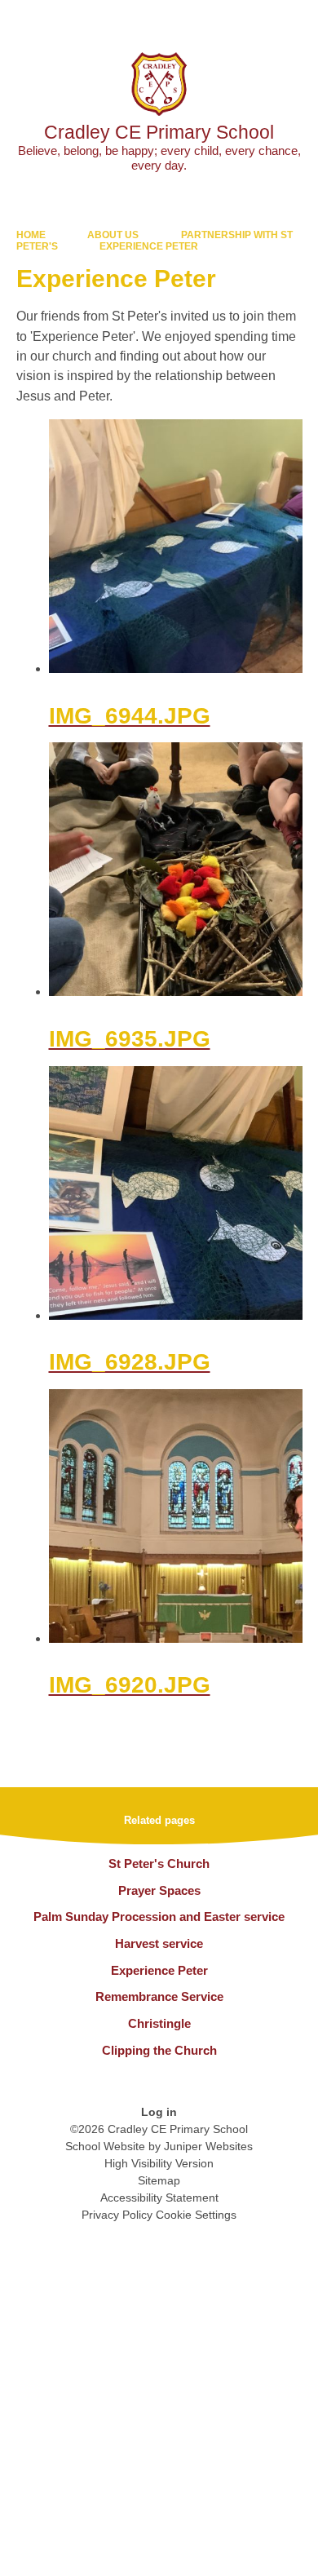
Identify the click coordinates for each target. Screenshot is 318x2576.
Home (31, 235)
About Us (113, 235)
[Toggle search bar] (255, 20)
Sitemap (159, 2180)
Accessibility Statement (159, 2198)
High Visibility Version (159, 2163)
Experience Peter (149, 246)
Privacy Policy (117, 2215)
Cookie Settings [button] (196, 2215)
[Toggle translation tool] (214, 20)
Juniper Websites (208, 2146)
